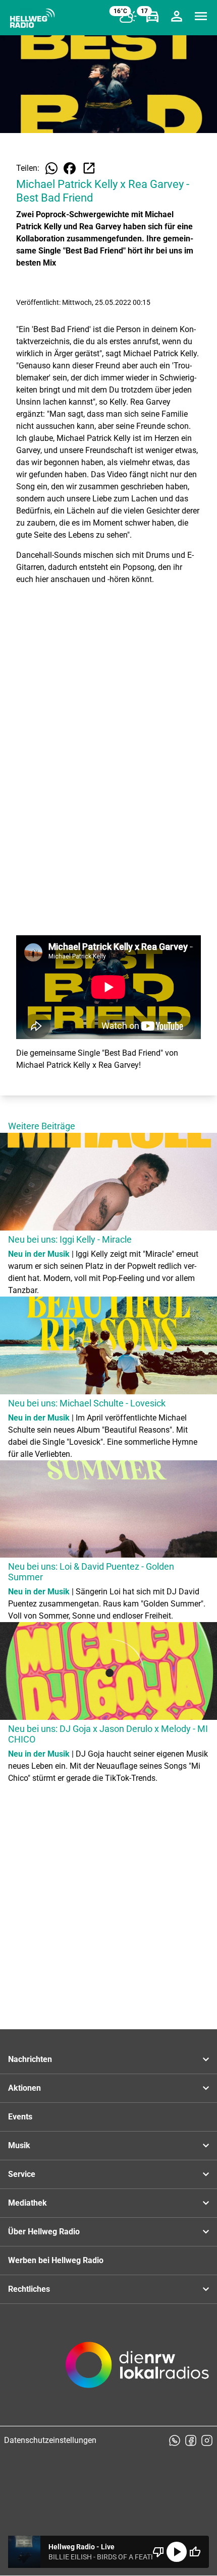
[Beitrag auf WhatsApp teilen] (51, 168)
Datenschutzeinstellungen (50, 2440)
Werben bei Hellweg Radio (56, 2260)
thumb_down (158, 2552)
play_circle (177, 2552)
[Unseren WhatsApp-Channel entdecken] (175, 2440)
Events (20, 2117)
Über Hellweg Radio (44, 2232)
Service (22, 2174)
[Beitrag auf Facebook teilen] (70, 168)
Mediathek (28, 2203)
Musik (19, 2145)
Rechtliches (29, 2289)
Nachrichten (30, 2059)
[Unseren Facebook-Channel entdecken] (191, 2440)
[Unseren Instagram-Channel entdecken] (207, 2440)
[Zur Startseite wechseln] (32, 18)
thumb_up (195, 2552)
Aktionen (24, 2088)
